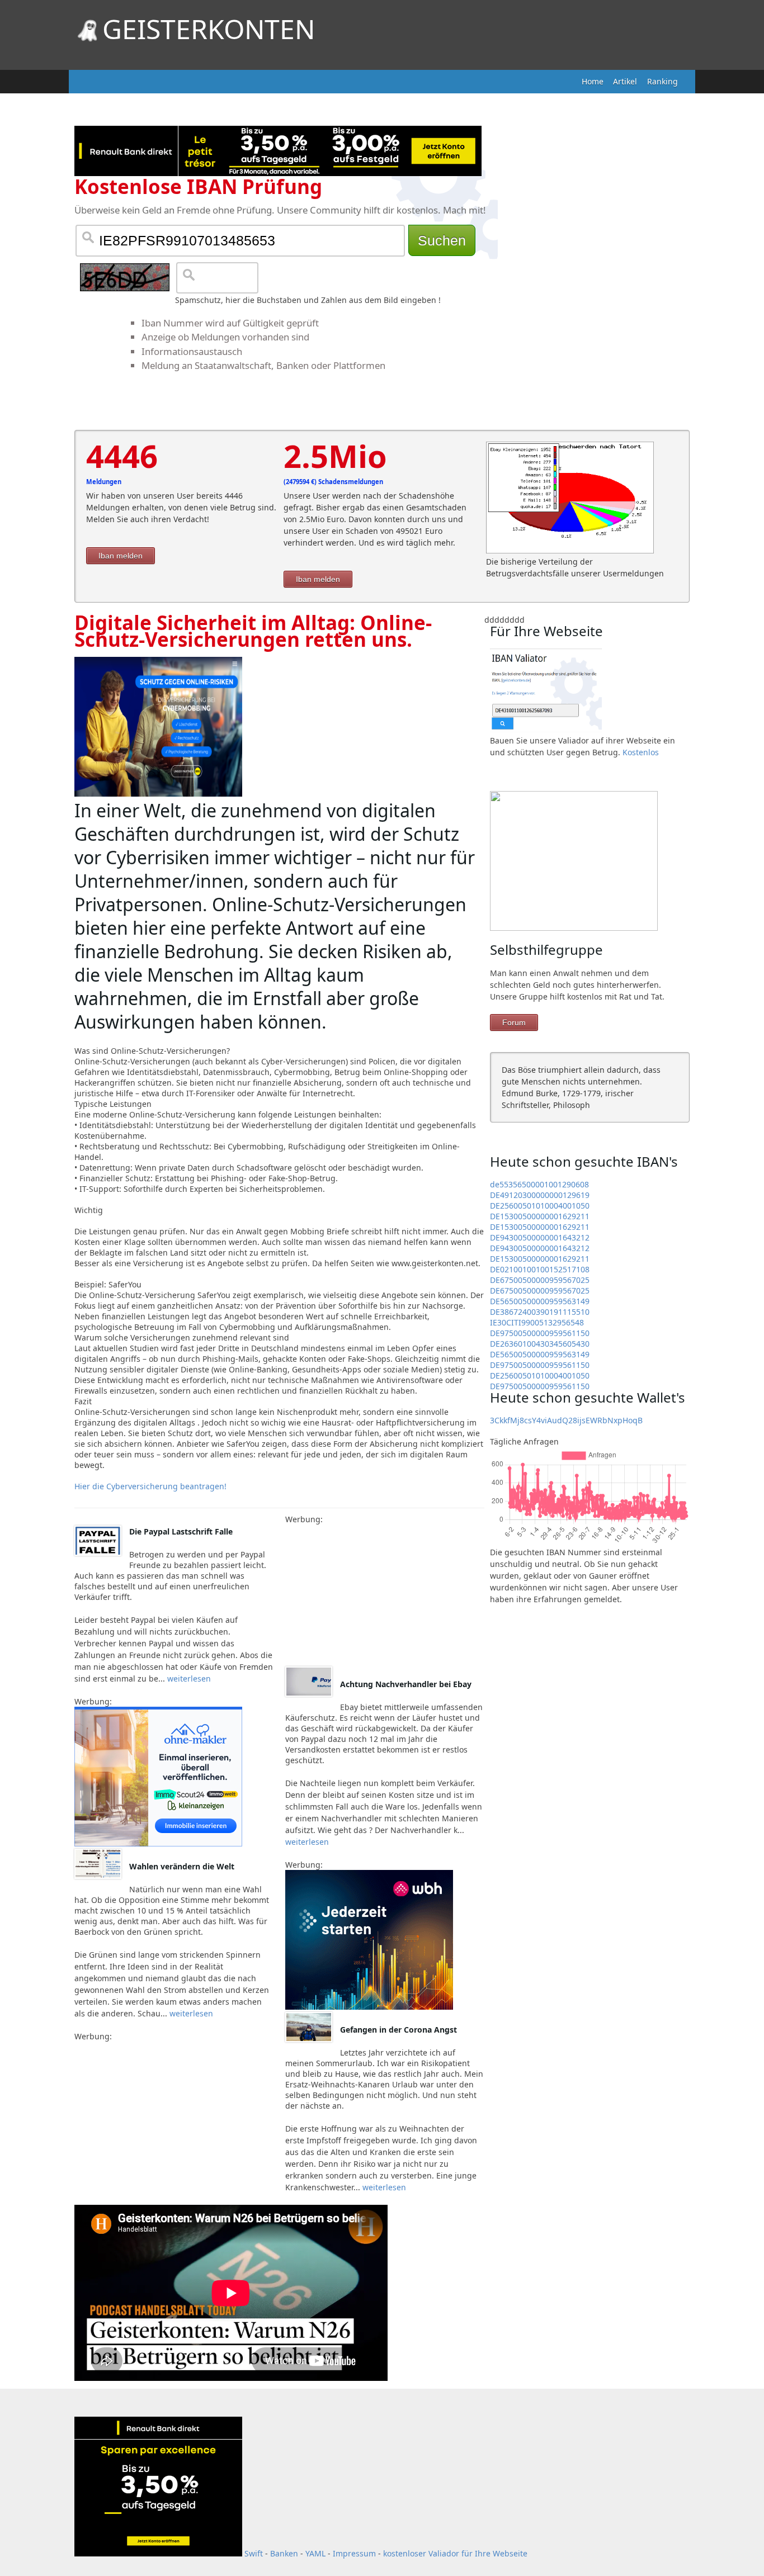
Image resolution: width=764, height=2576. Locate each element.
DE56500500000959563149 (540, 1301)
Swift (254, 2553)
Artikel (625, 81)
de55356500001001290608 (539, 1184)
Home (593, 81)
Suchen (442, 240)
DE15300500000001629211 (540, 1216)
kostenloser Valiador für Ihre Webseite (455, 2553)
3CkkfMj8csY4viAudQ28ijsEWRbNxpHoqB (566, 1420)
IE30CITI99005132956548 (537, 1322)
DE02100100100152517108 (540, 1269)
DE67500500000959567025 (540, 1280)
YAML (315, 2553)
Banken (284, 2553)
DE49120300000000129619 (540, 1195)
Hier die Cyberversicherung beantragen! (150, 1486)
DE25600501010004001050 (540, 1206)
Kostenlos (641, 752)
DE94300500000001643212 (540, 1237)
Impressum (354, 2553)
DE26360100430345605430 (540, 1344)
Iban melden (121, 556)
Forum (514, 1022)
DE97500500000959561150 (540, 1333)
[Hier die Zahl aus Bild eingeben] (125, 277)
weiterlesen (188, 1678)
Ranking (662, 81)
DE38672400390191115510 (540, 1312)
